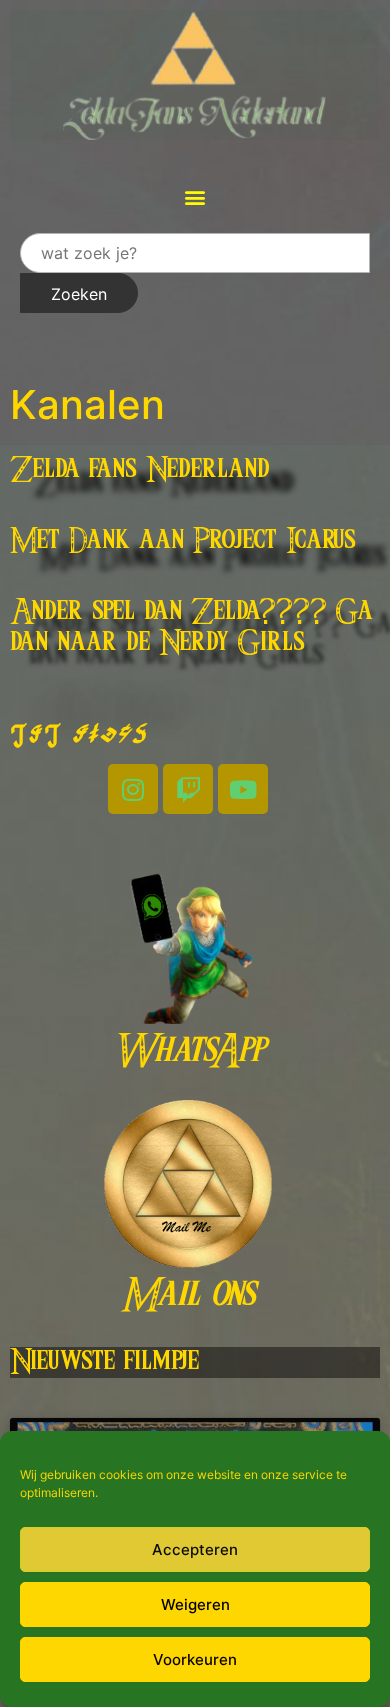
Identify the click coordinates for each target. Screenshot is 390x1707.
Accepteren (195, 1549)
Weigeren (195, 1604)
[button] (195, 196)
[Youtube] (243, 789)
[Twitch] (188, 789)
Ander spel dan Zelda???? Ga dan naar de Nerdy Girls (191, 627)
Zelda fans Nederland (140, 470)
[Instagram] (133, 789)
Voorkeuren (195, 1659)
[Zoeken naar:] (195, 253)
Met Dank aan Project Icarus (183, 541)
